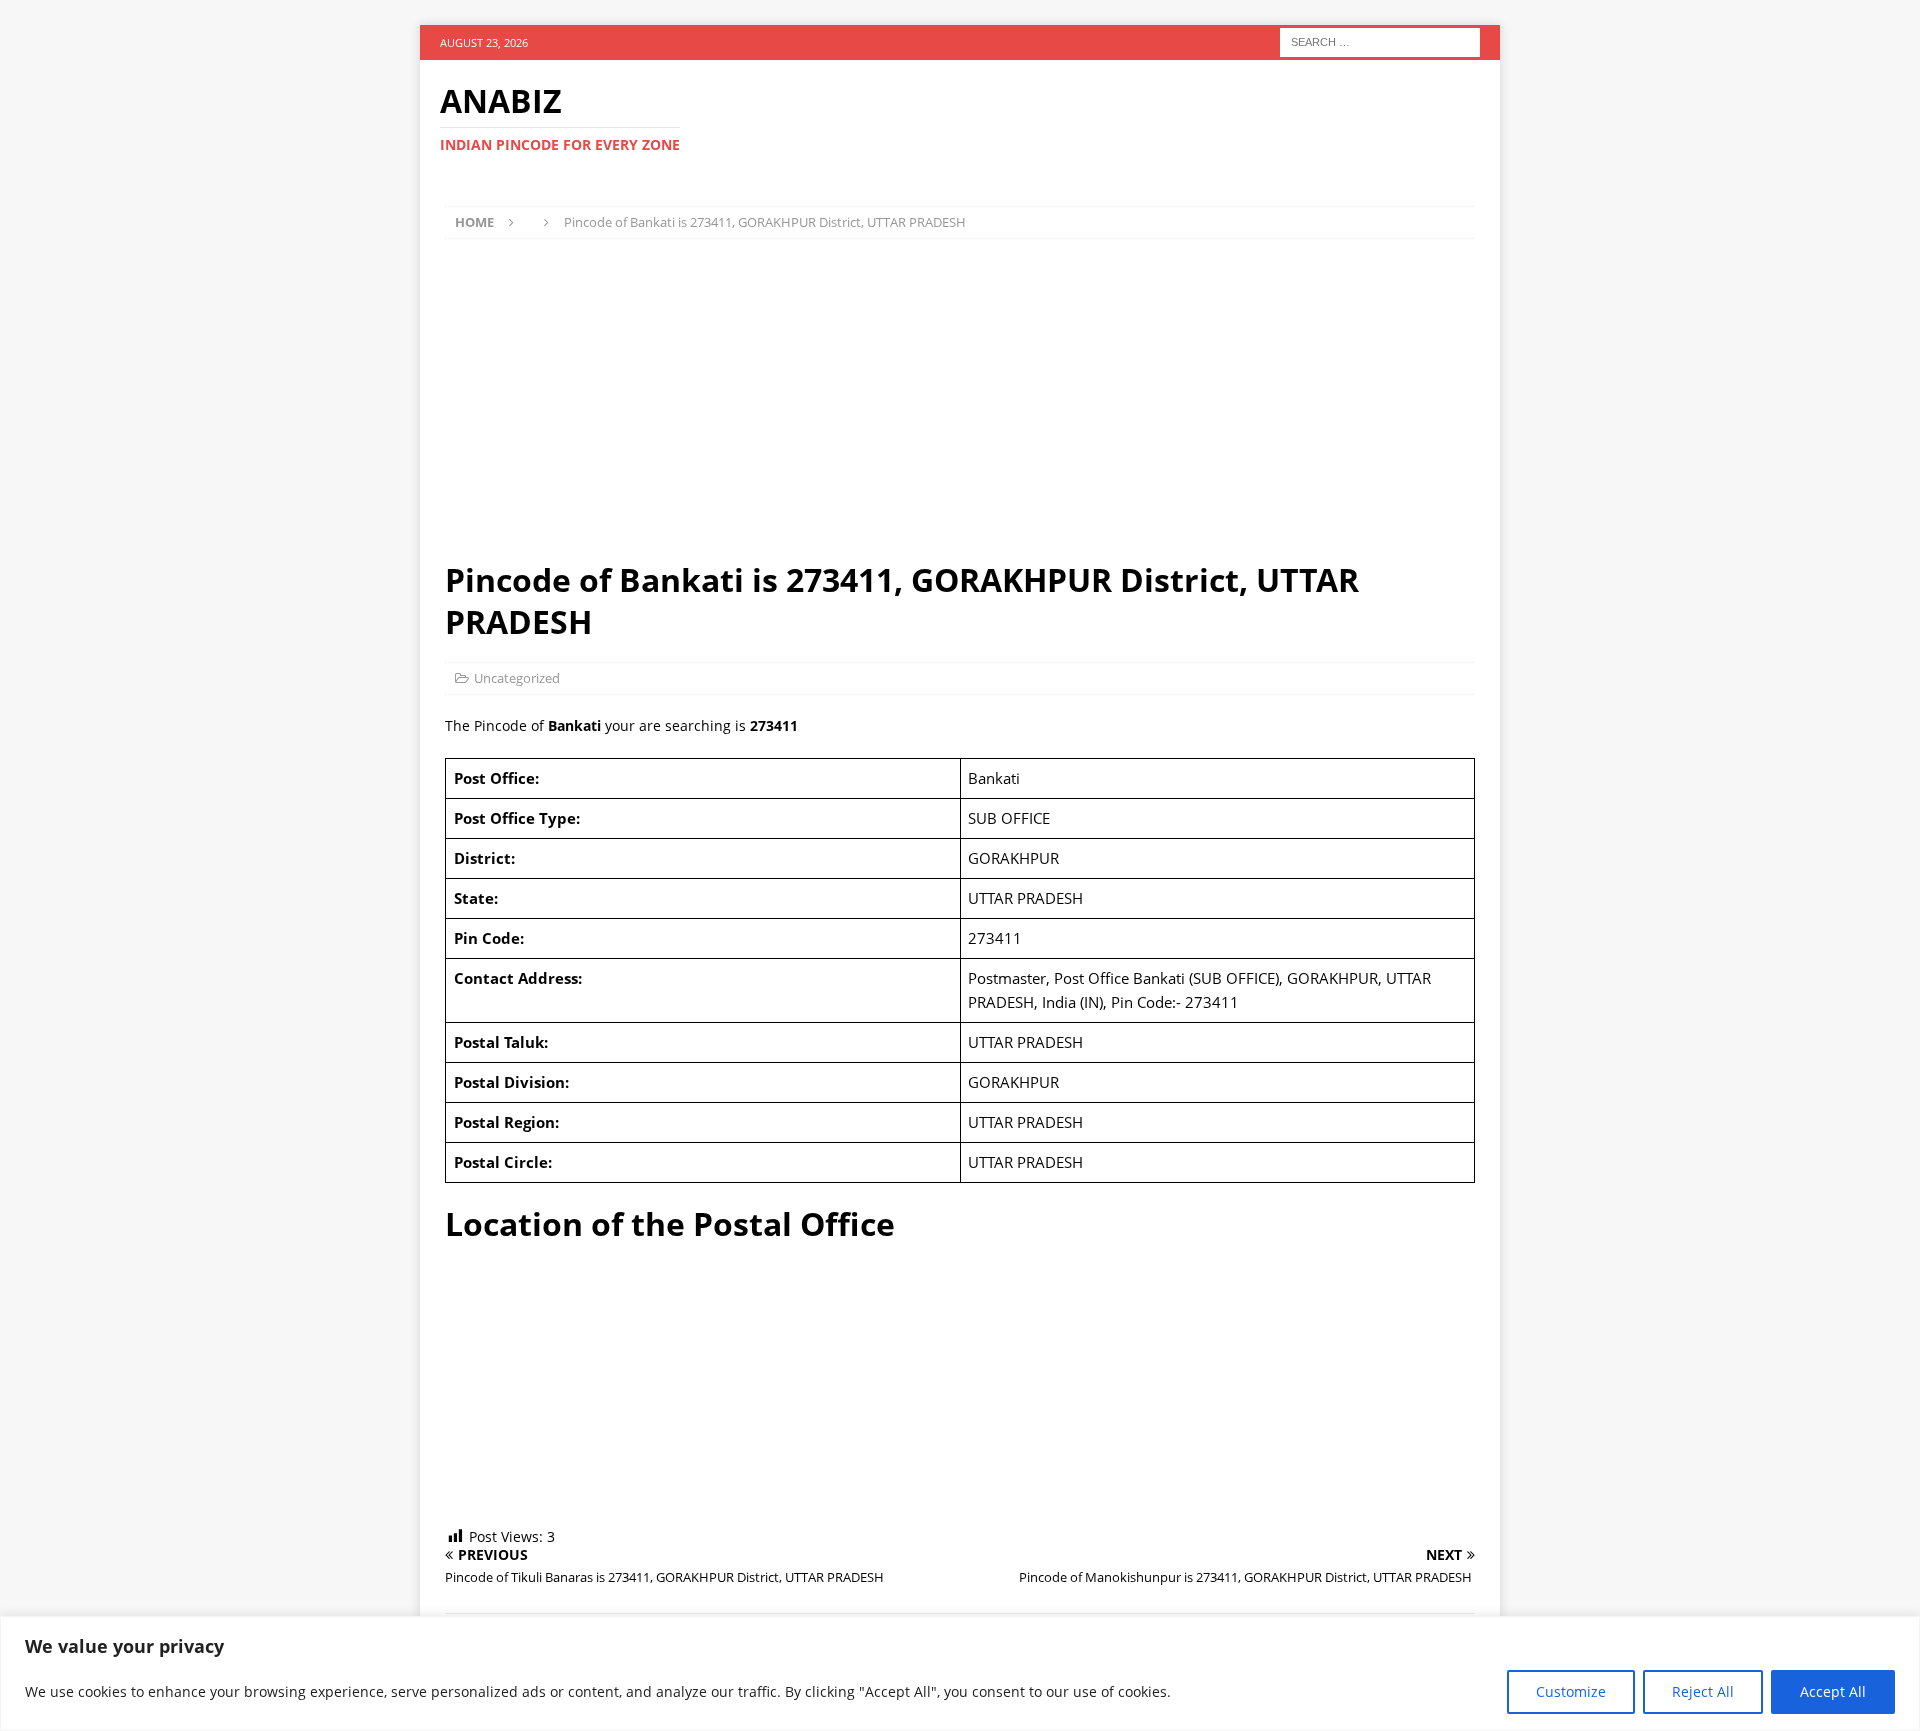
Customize (1571, 1691)
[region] (960, 1673)
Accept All (1833, 1691)
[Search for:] (1380, 40)
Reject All (1703, 1691)
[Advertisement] (960, 399)
